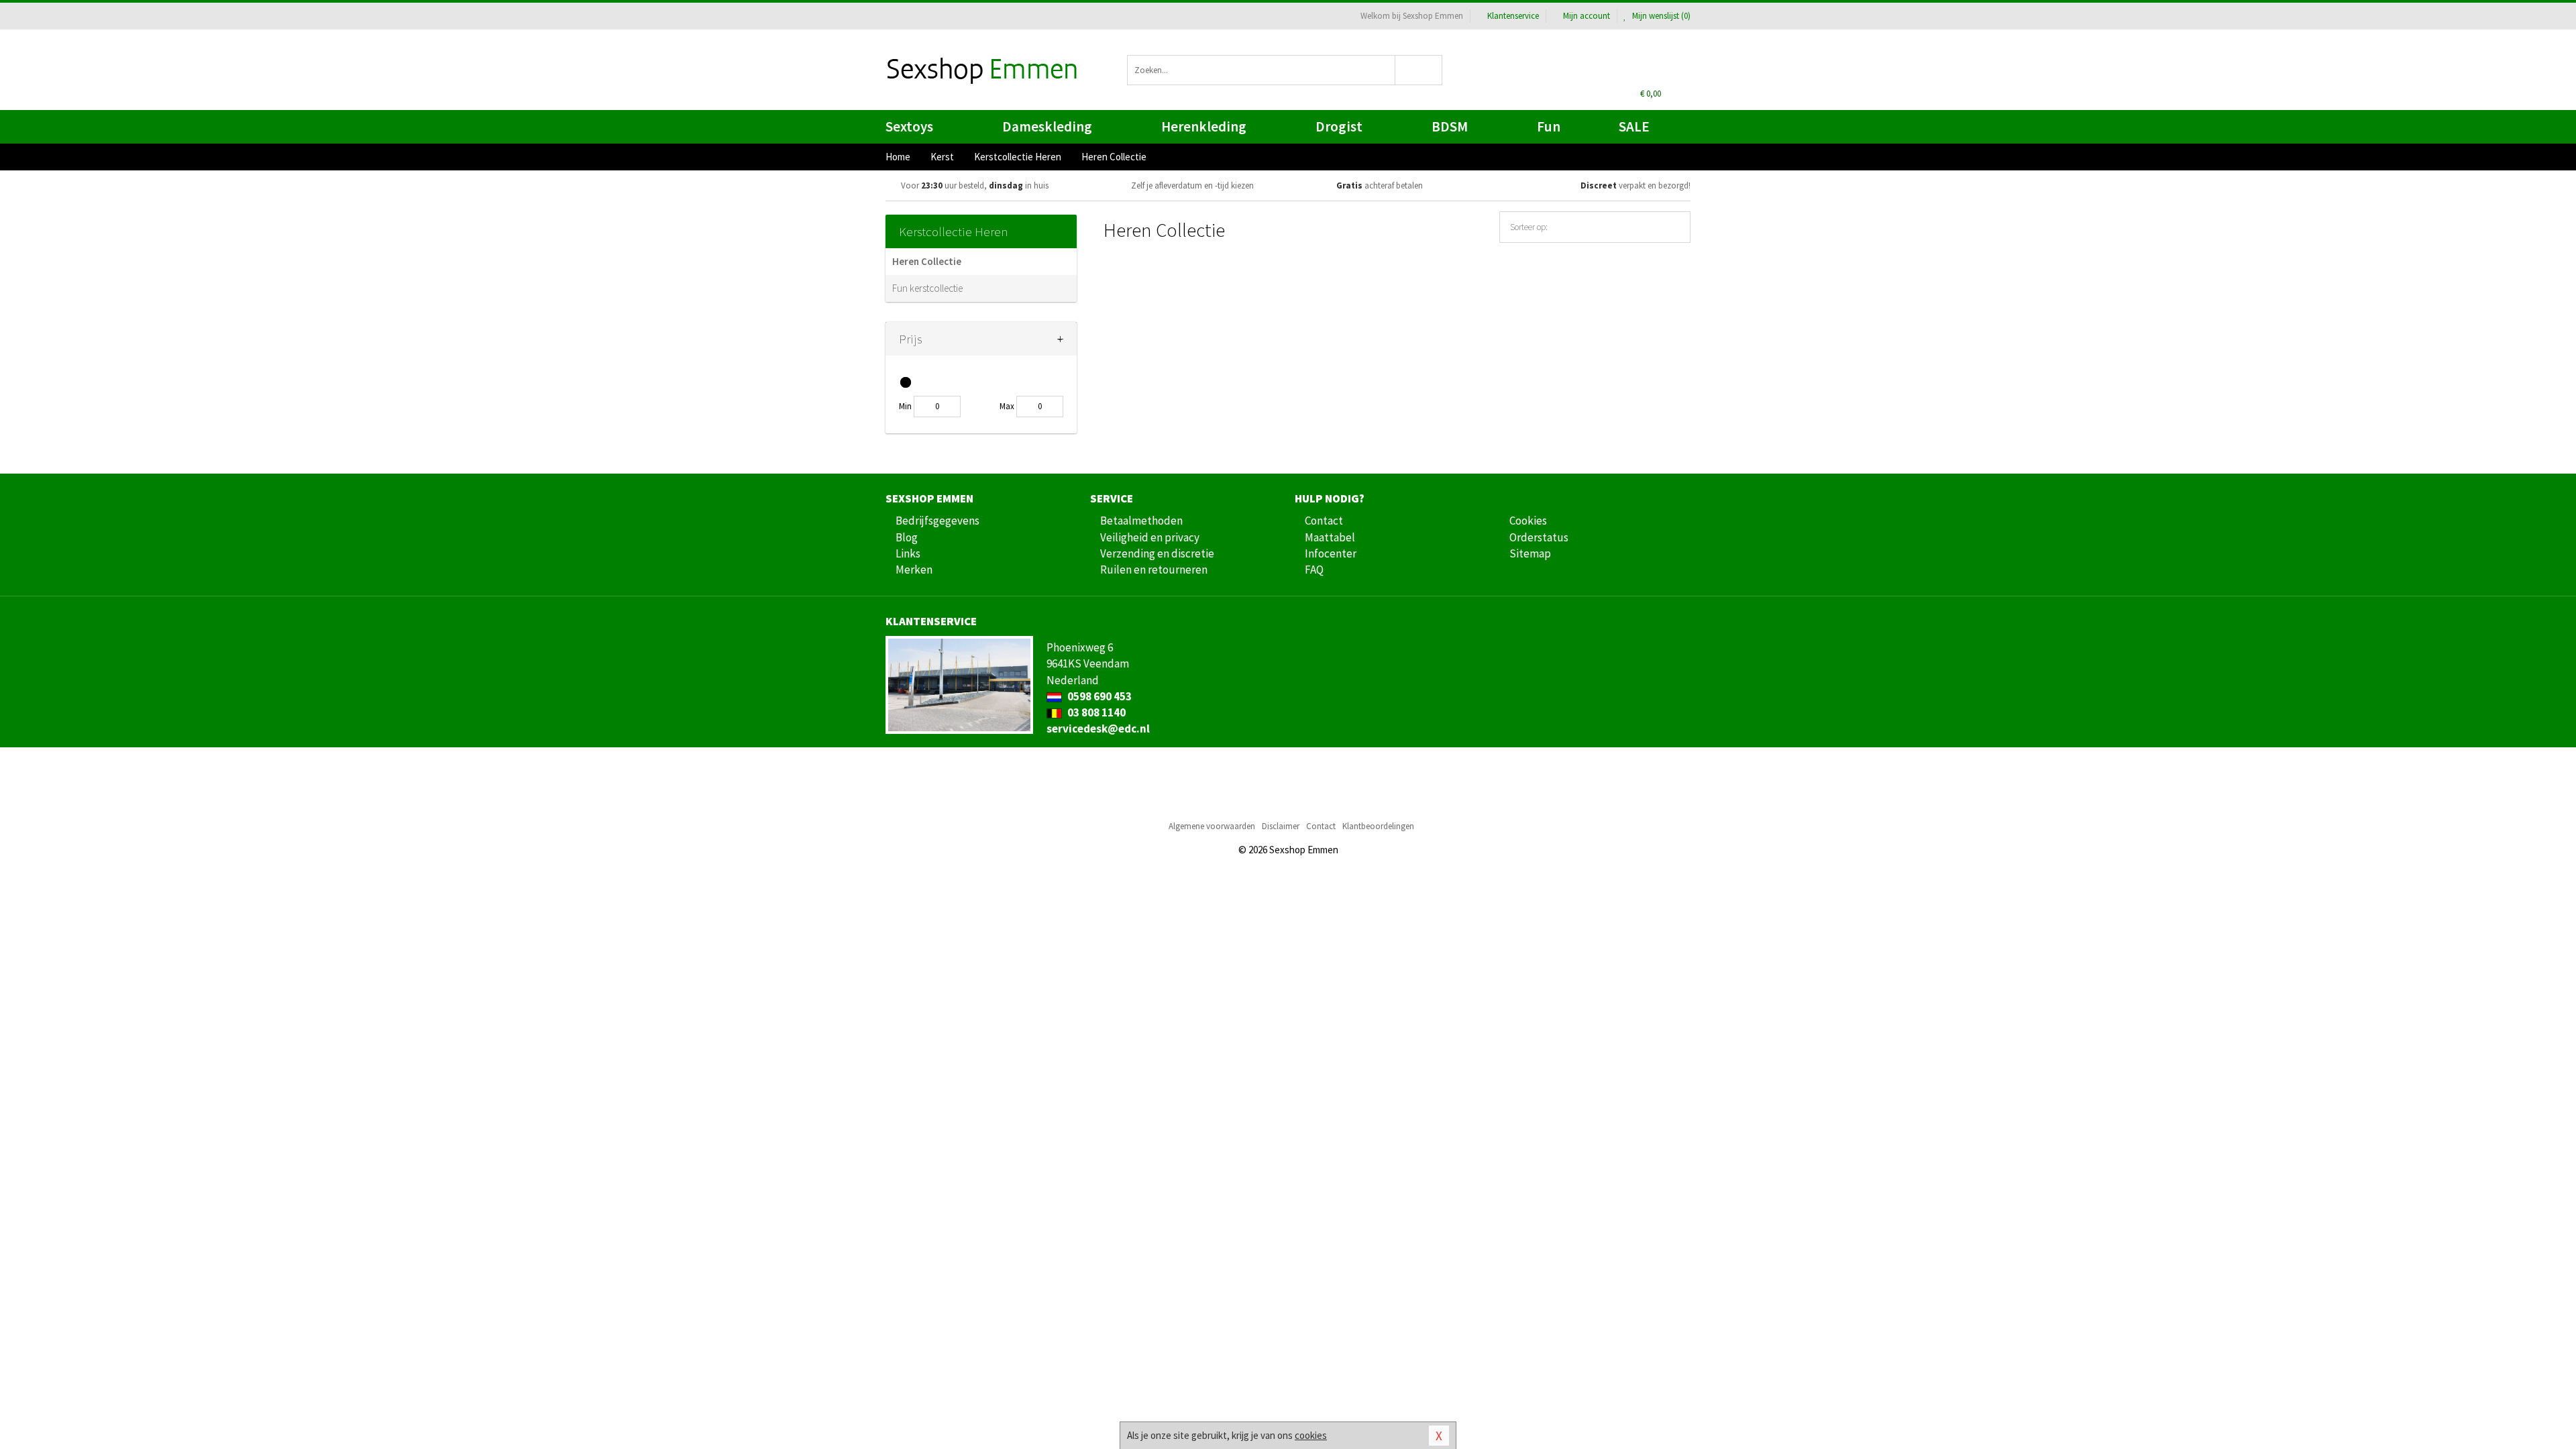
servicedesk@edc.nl (1098, 729)
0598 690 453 (1098, 696)
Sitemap (1530, 553)
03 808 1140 (1095, 712)
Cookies (1528, 521)
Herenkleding (1204, 126)
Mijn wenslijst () (1660, 16)
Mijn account (1587, 16)
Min (905, 406)
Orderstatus (1539, 537)
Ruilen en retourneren (1154, 570)
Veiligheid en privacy (1150, 537)
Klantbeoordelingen (1378, 826)
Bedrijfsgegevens (937, 521)
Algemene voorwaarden (1212, 826)
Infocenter (1331, 553)
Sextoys (909, 126)
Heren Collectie (927, 261)
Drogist (1339, 126)
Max (1007, 406)
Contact (1324, 521)
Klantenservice (1513, 16)
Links (908, 553)
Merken (914, 570)
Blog (907, 537)
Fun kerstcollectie (927, 288)
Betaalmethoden (1141, 521)
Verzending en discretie (1157, 553)
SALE (1634, 126)
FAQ (1314, 570)
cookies (1311, 1435)
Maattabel (1330, 537)
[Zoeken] (1419, 70)
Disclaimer (1281, 826)
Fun (1549, 126)
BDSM (1450, 126)
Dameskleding (1047, 126)
